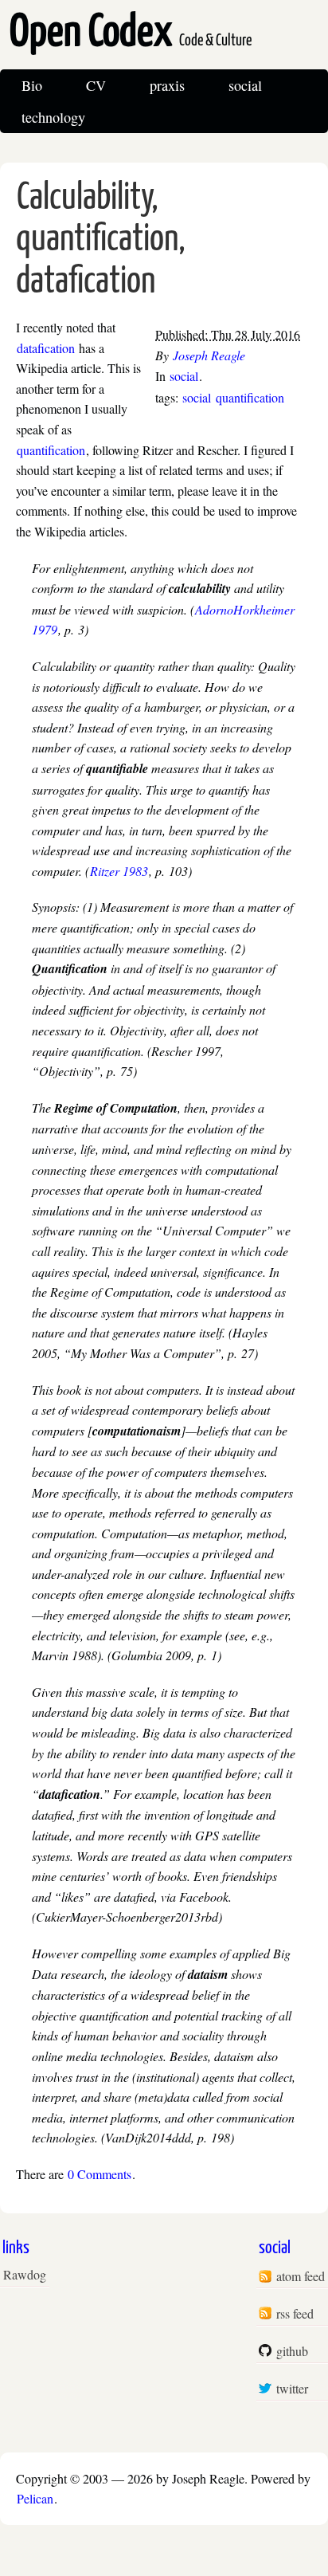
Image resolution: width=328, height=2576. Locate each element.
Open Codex (131, 33)
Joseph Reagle (209, 355)
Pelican (35, 2498)
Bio (32, 85)
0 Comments (100, 2174)
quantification (250, 397)
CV (96, 85)
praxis (167, 85)
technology (53, 117)
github (292, 2351)
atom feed (301, 2276)
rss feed (295, 2313)
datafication (46, 348)
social (245, 85)
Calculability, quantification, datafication (101, 241)
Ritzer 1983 (119, 871)
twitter (292, 2388)
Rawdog (25, 2274)
